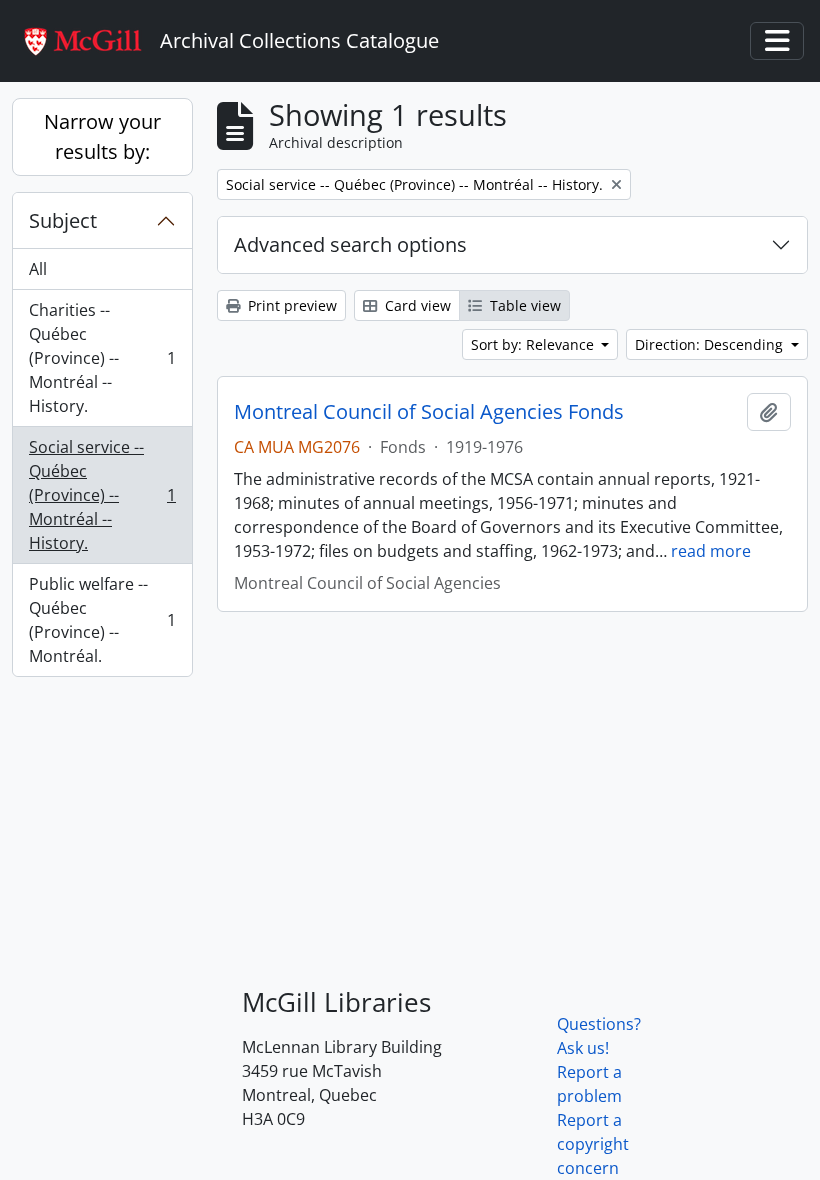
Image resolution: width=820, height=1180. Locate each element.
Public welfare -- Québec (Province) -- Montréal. (102, 620)
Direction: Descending (711, 344)
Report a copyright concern (593, 1144)
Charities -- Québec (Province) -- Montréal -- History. (102, 358)
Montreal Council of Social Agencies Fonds (429, 412)
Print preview (290, 305)
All (38, 269)
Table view (523, 305)
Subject (63, 220)
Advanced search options (350, 244)
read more (711, 551)
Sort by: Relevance (534, 344)
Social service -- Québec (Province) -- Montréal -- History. (102, 495)
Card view (416, 305)
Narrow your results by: (102, 136)
